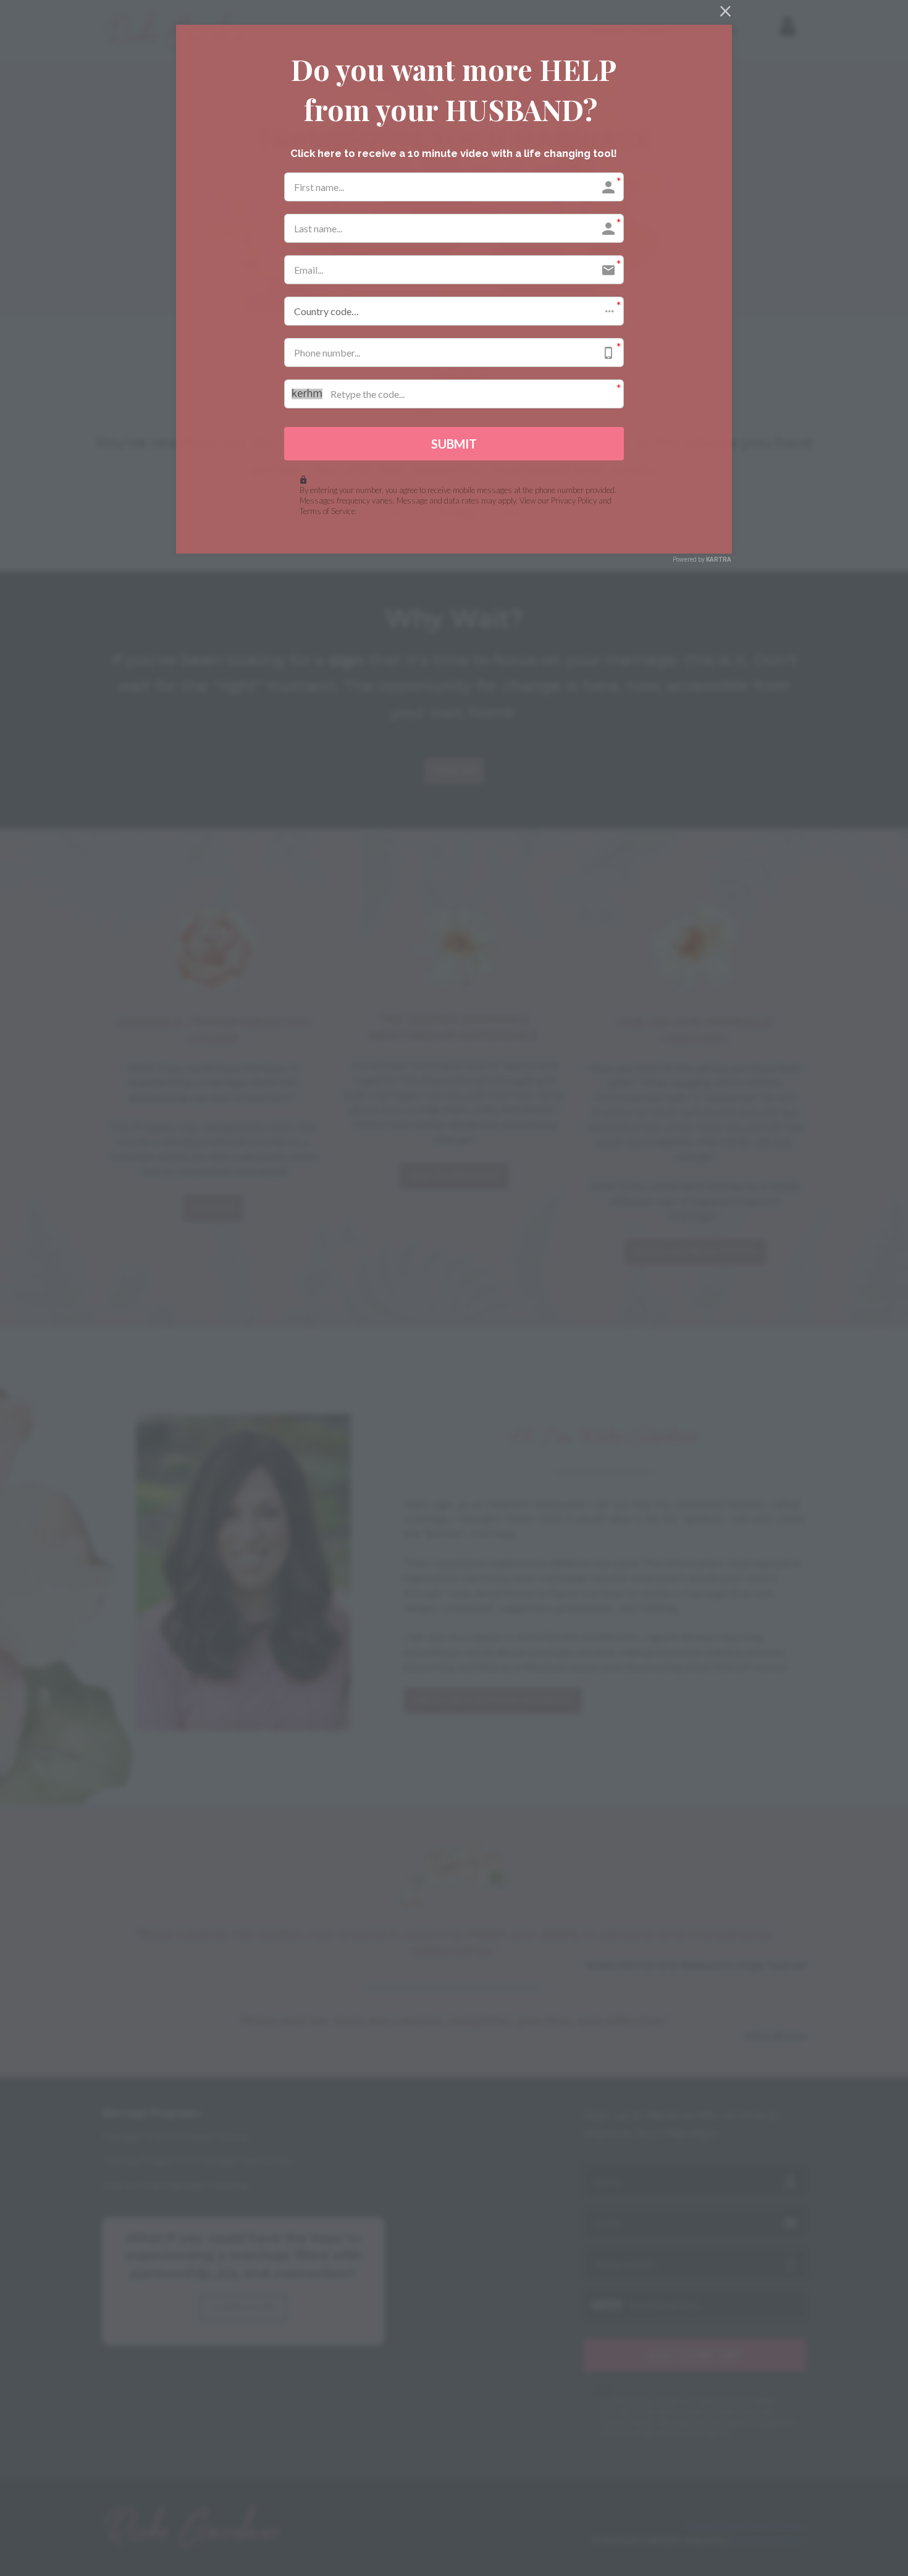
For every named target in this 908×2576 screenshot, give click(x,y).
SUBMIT (454, 444)
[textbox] (454, 89)
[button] (454, 311)
